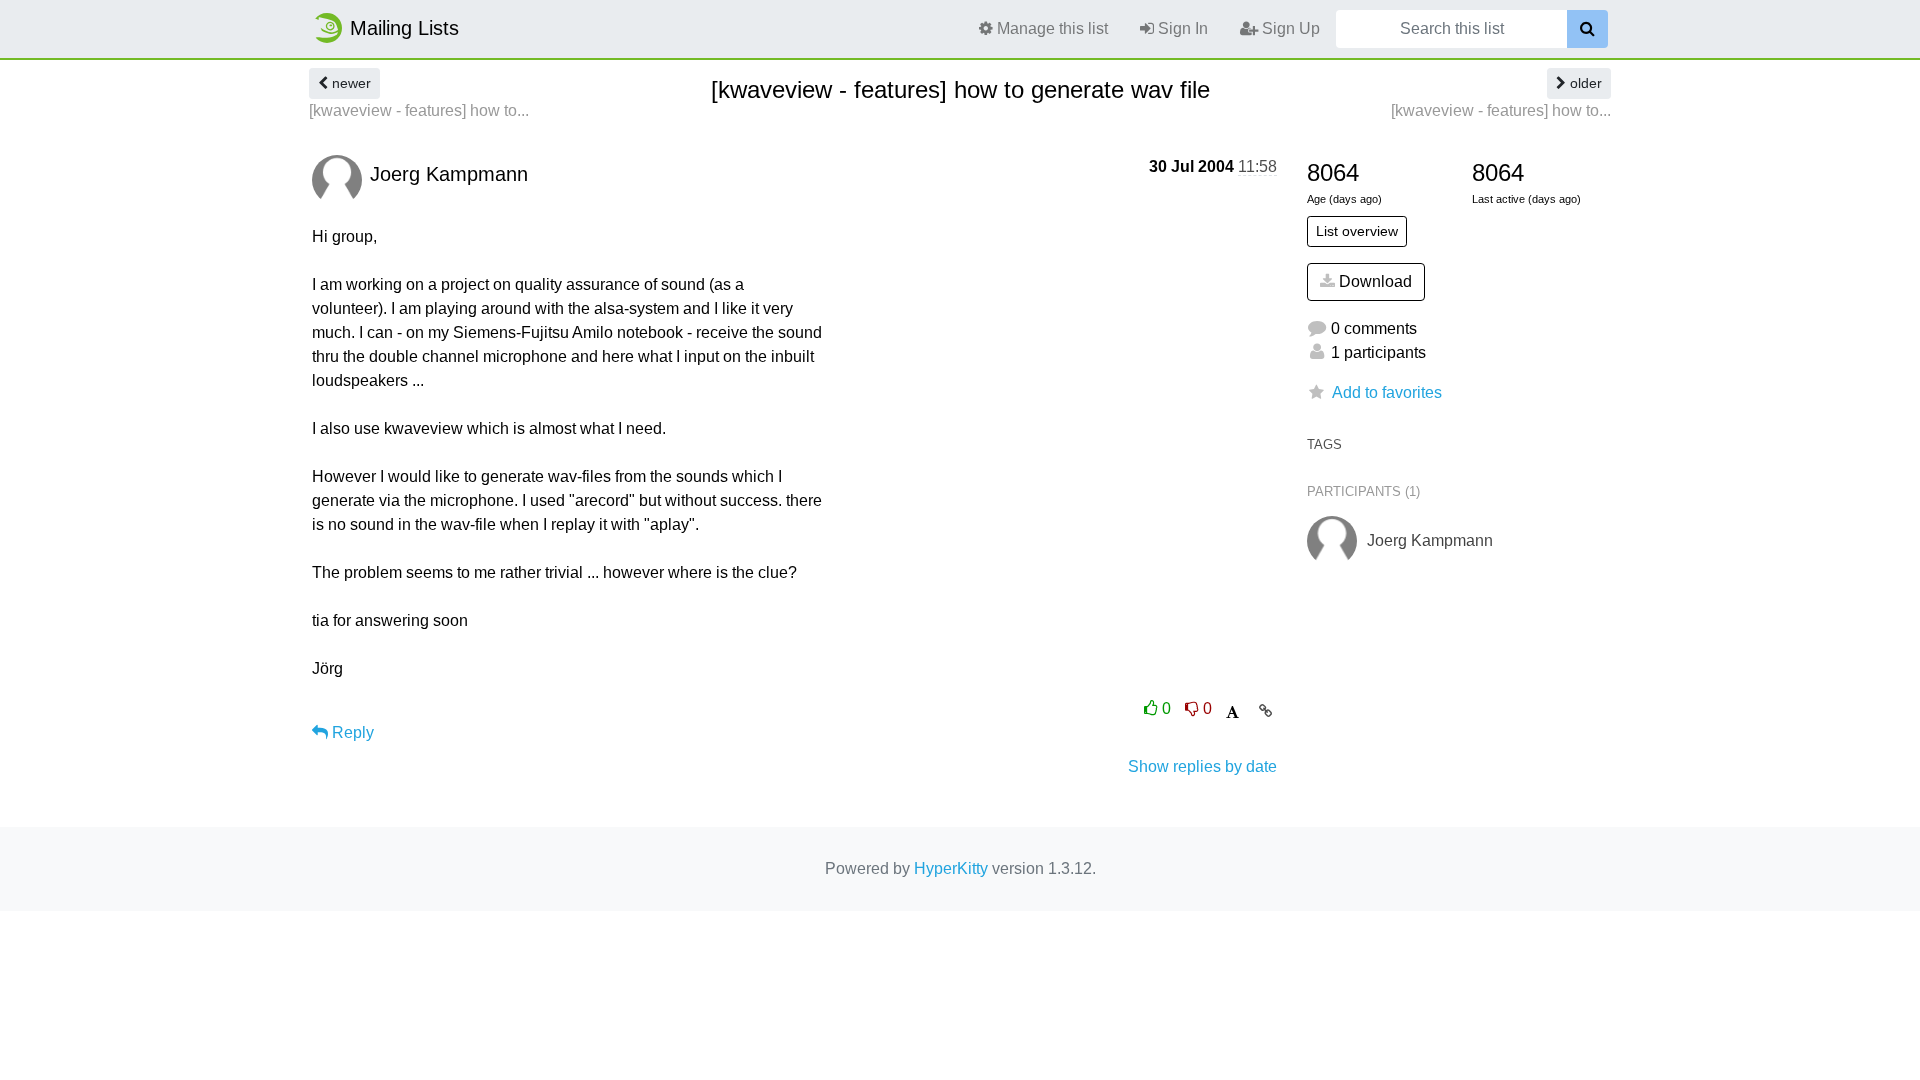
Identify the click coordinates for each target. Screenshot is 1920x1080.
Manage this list (1050, 28)
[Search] (1587, 29)
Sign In (1181, 28)
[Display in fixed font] (1232, 712)
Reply (351, 732)
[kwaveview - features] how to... (419, 110)
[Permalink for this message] (1265, 711)
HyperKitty (951, 868)
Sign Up (1289, 28)
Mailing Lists (404, 28)
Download (1373, 281)
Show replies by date (1202, 766)
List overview (1357, 231)
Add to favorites (1387, 392)
